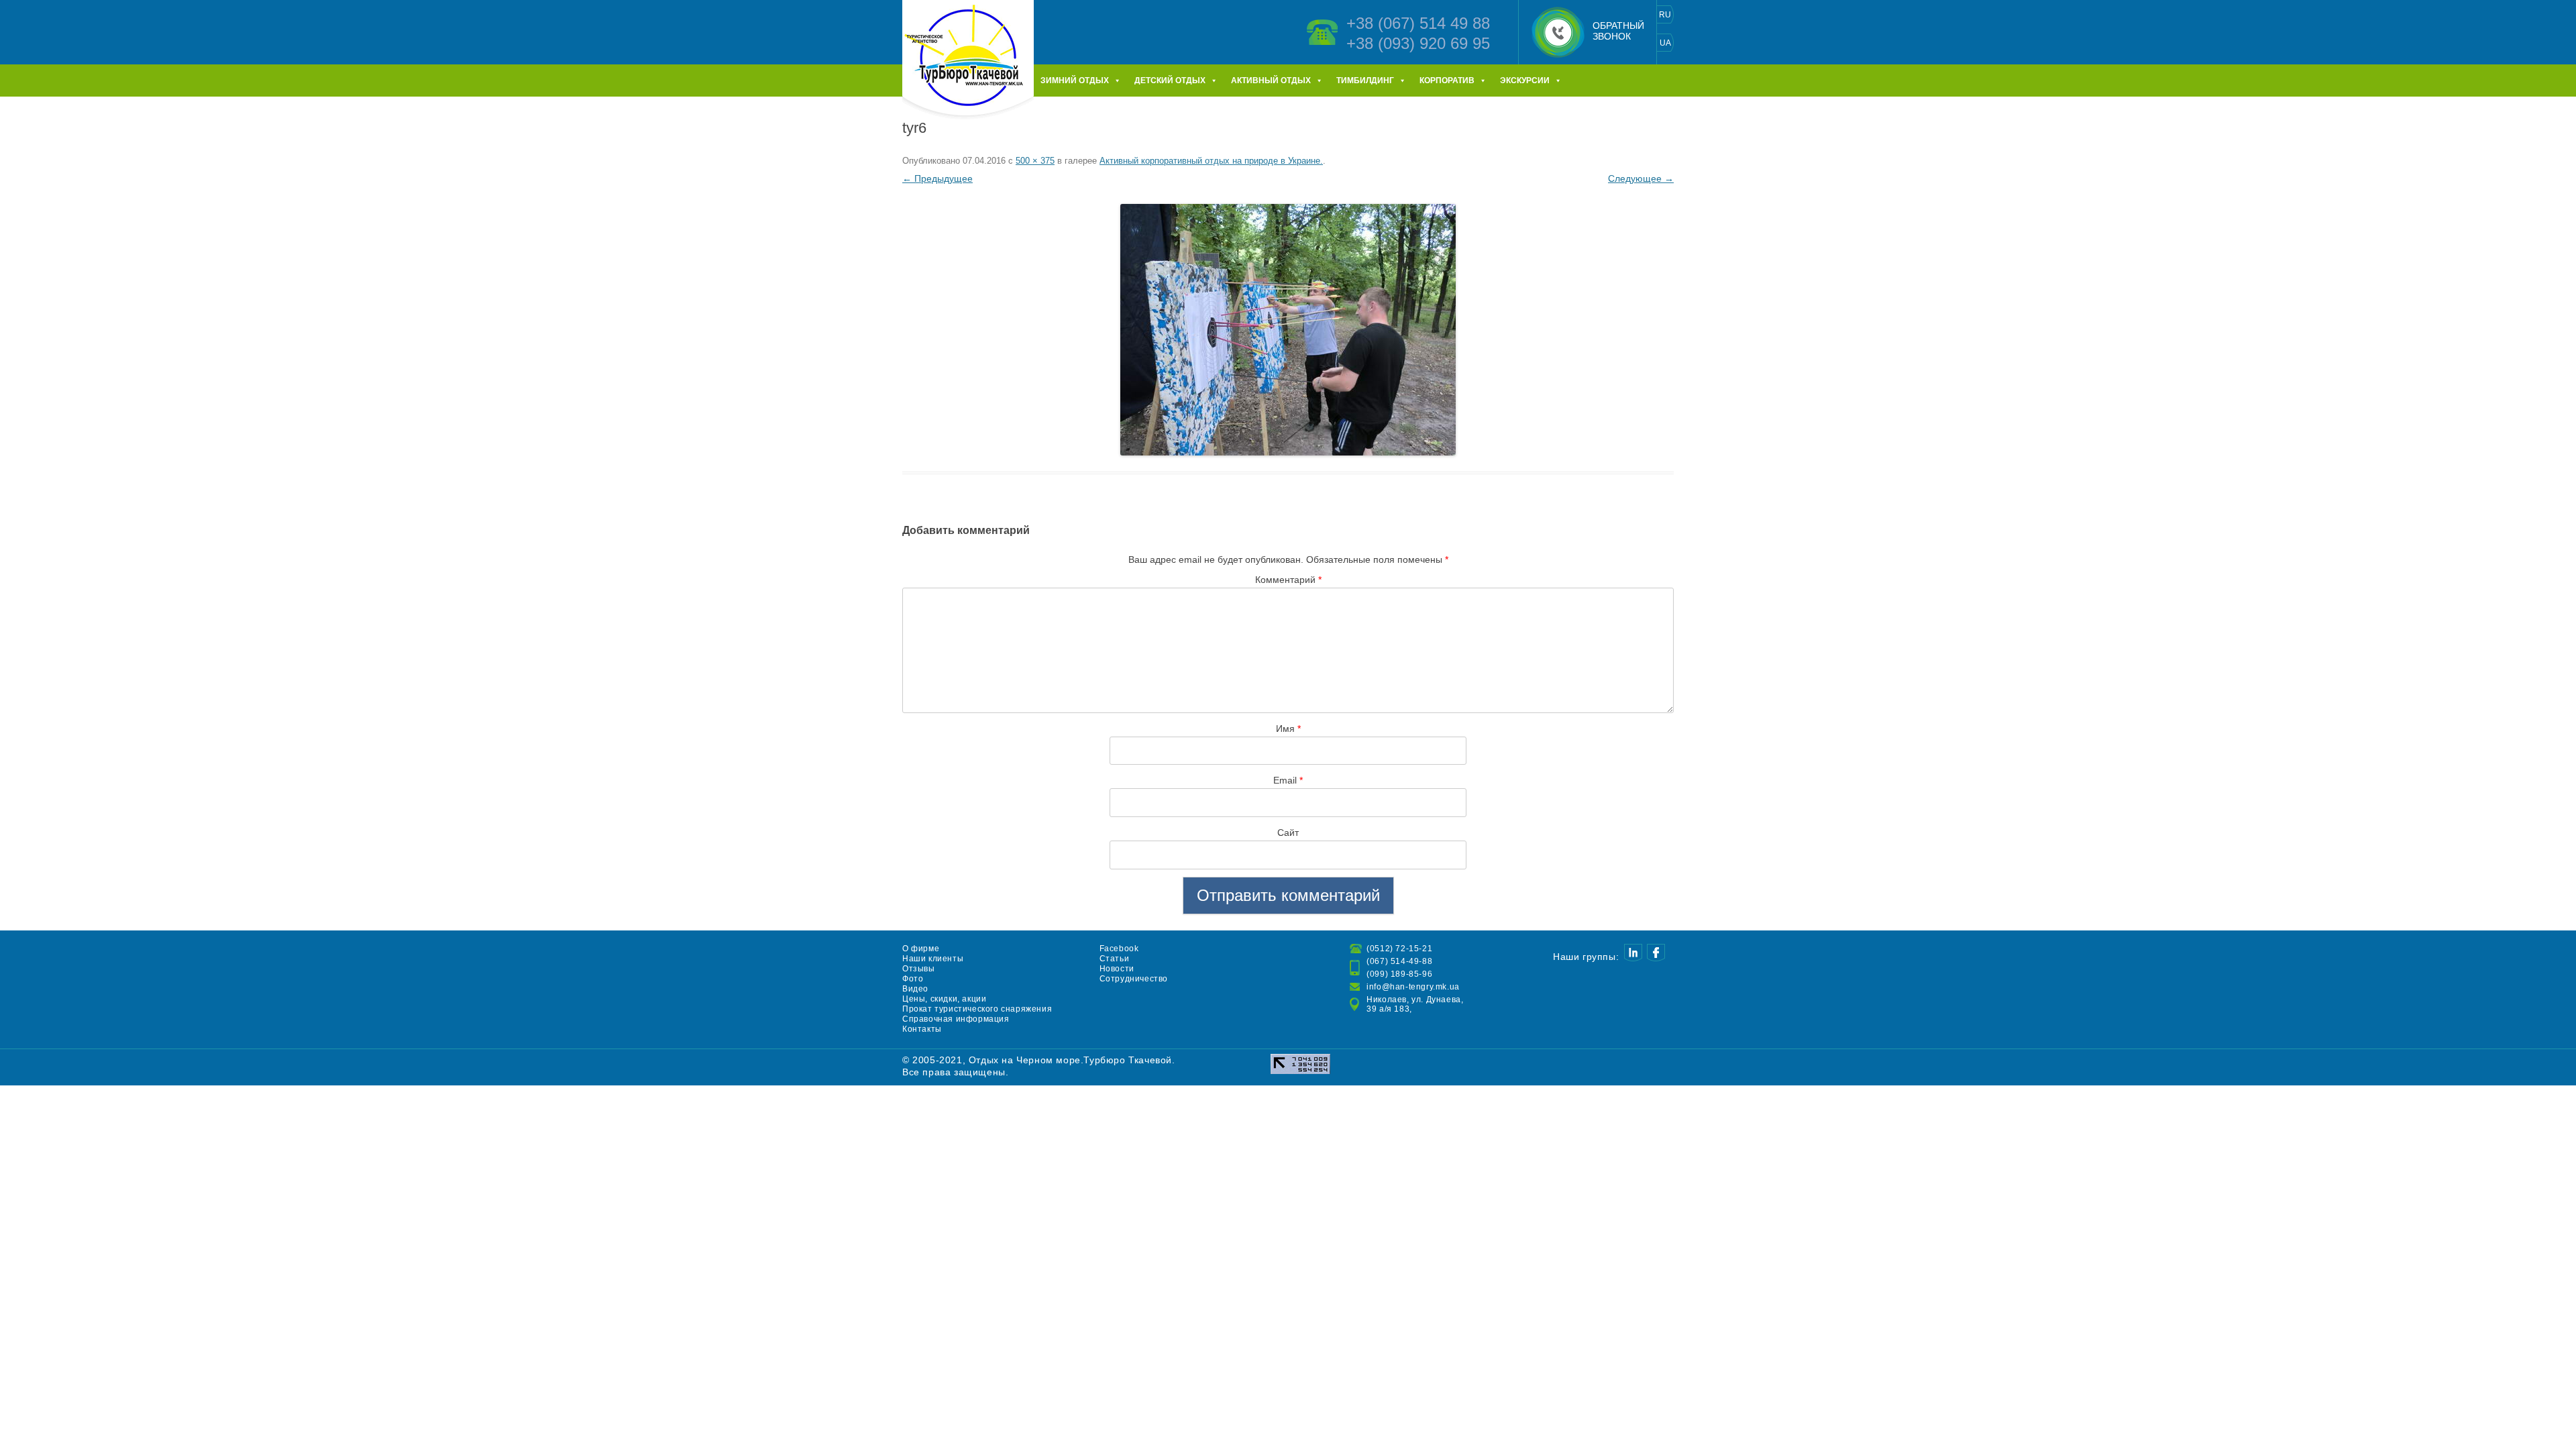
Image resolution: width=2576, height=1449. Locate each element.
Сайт (1288, 833)
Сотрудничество (1134, 979)
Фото (913, 979)
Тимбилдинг (1365, 80)
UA (1665, 43)
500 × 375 (1035, 161)
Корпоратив (1447, 80)
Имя (1288, 729)
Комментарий (1288, 580)
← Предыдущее (937, 178)
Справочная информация (956, 1019)
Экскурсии (1525, 80)
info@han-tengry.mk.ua (1413, 987)
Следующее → (1641, 178)
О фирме (921, 949)
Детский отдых (1170, 80)
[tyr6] (1288, 330)
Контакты (922, 1029)
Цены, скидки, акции (944, 999)
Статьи (1115, 959)
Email (1288, 780)
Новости (1117, 969)
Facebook (1119, 949)
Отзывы (919, 969)
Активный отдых (1271, 80)
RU (1665, 15)
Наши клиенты (933, 959)
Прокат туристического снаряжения (977, 1009)
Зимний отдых (1075, 80)
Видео (915, 989)
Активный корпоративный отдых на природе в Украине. (1211, 161)
